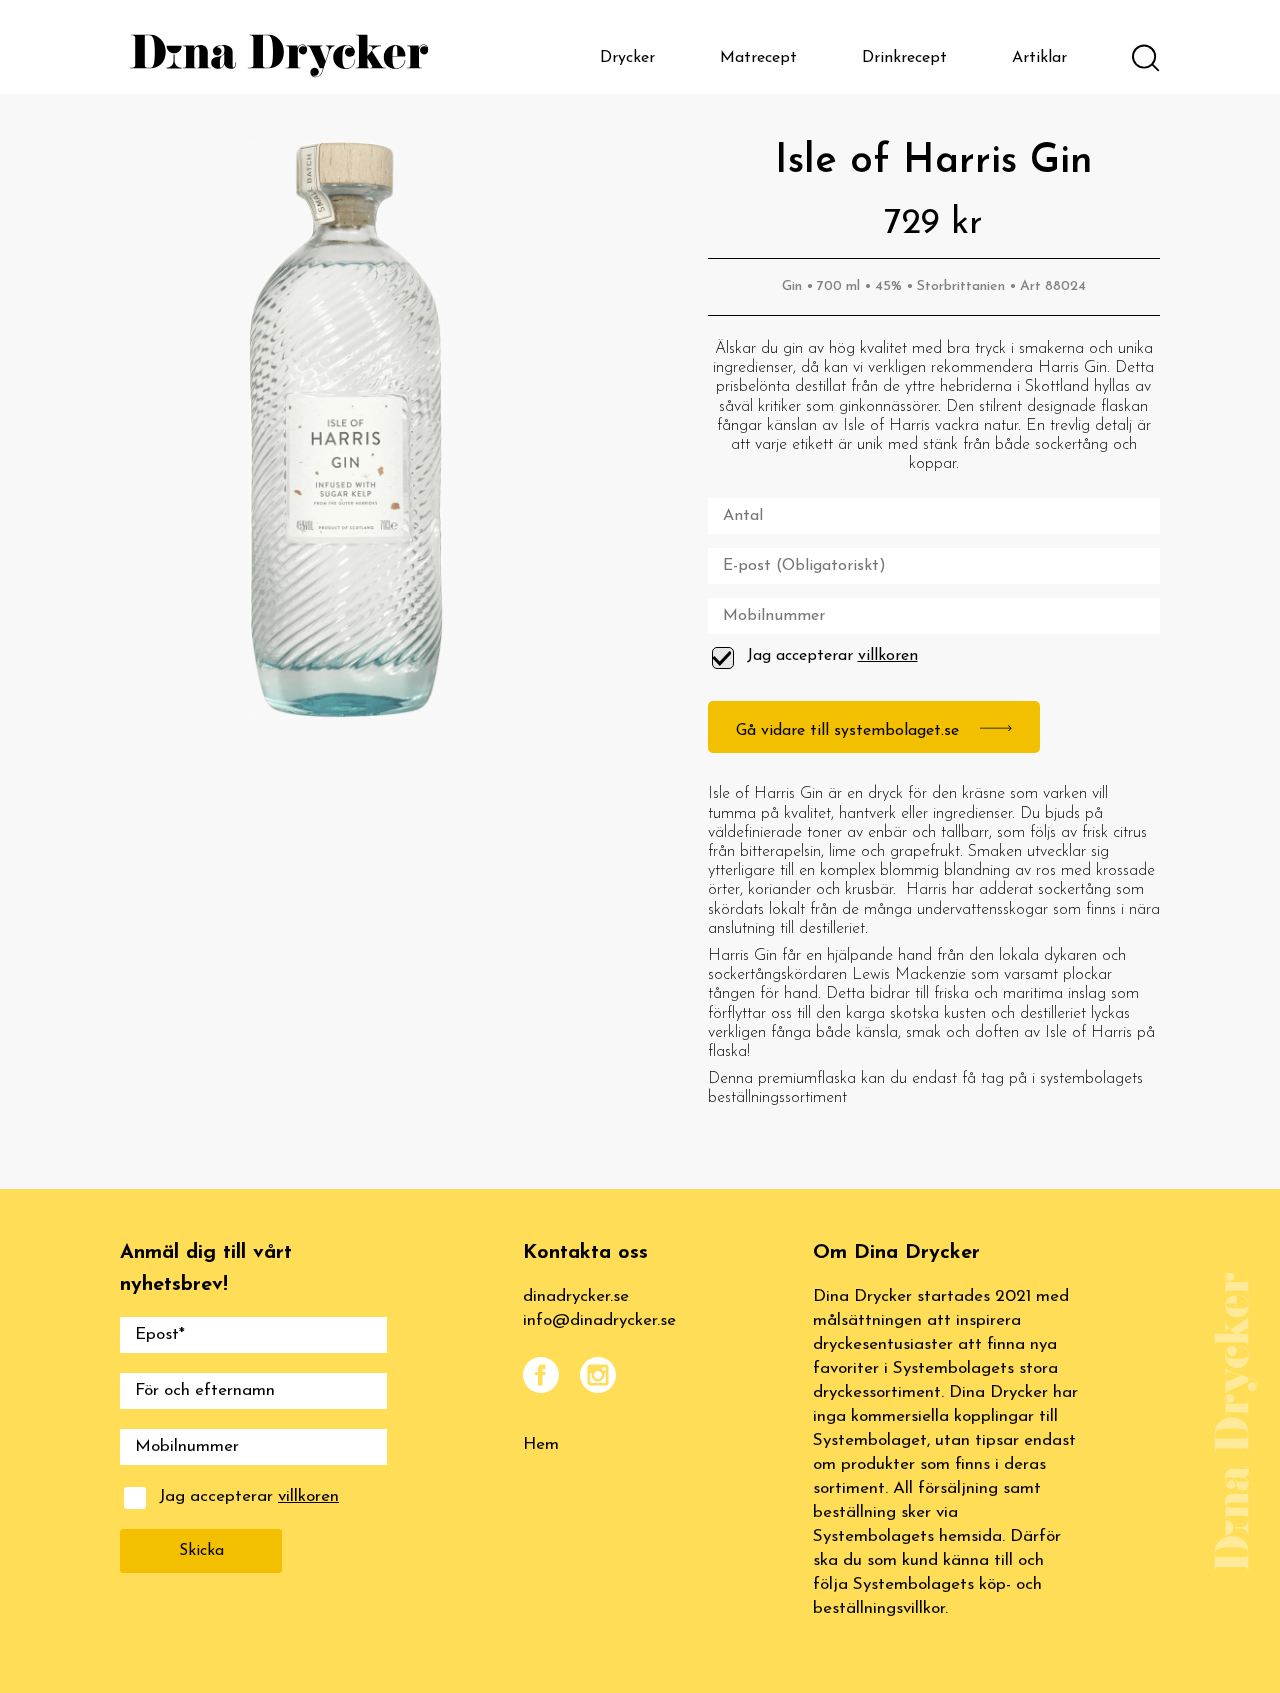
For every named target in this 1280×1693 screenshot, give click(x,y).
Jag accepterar (832, 656)
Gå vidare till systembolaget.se (850, 731)
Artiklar (1039, 58)
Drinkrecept (904, 58)
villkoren (888, 656)
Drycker (627, 58)
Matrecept (758, 58)
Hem (541, 1444)
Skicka (201, 1551)
